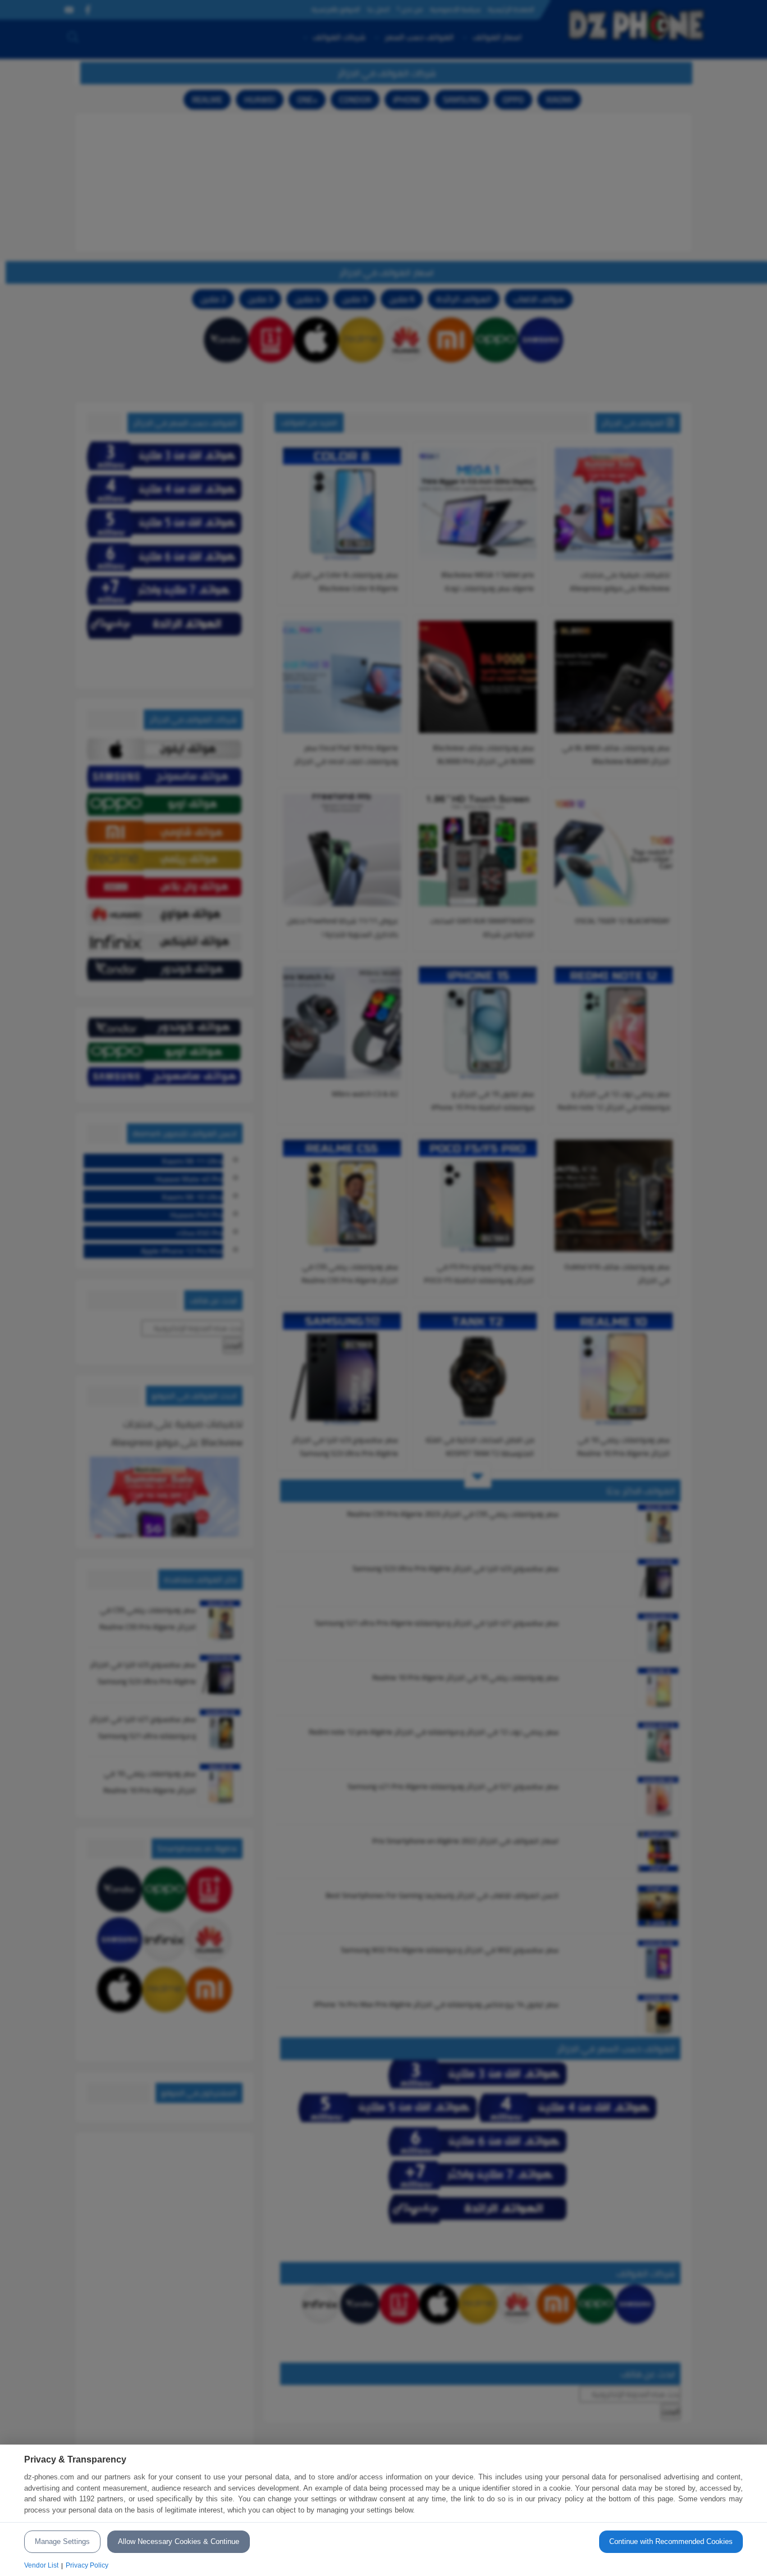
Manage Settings (62, 2541)
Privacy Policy (87, 2565)
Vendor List (41, 2565)
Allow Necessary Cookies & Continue (179, 2541)
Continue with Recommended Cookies (671, 2541)
